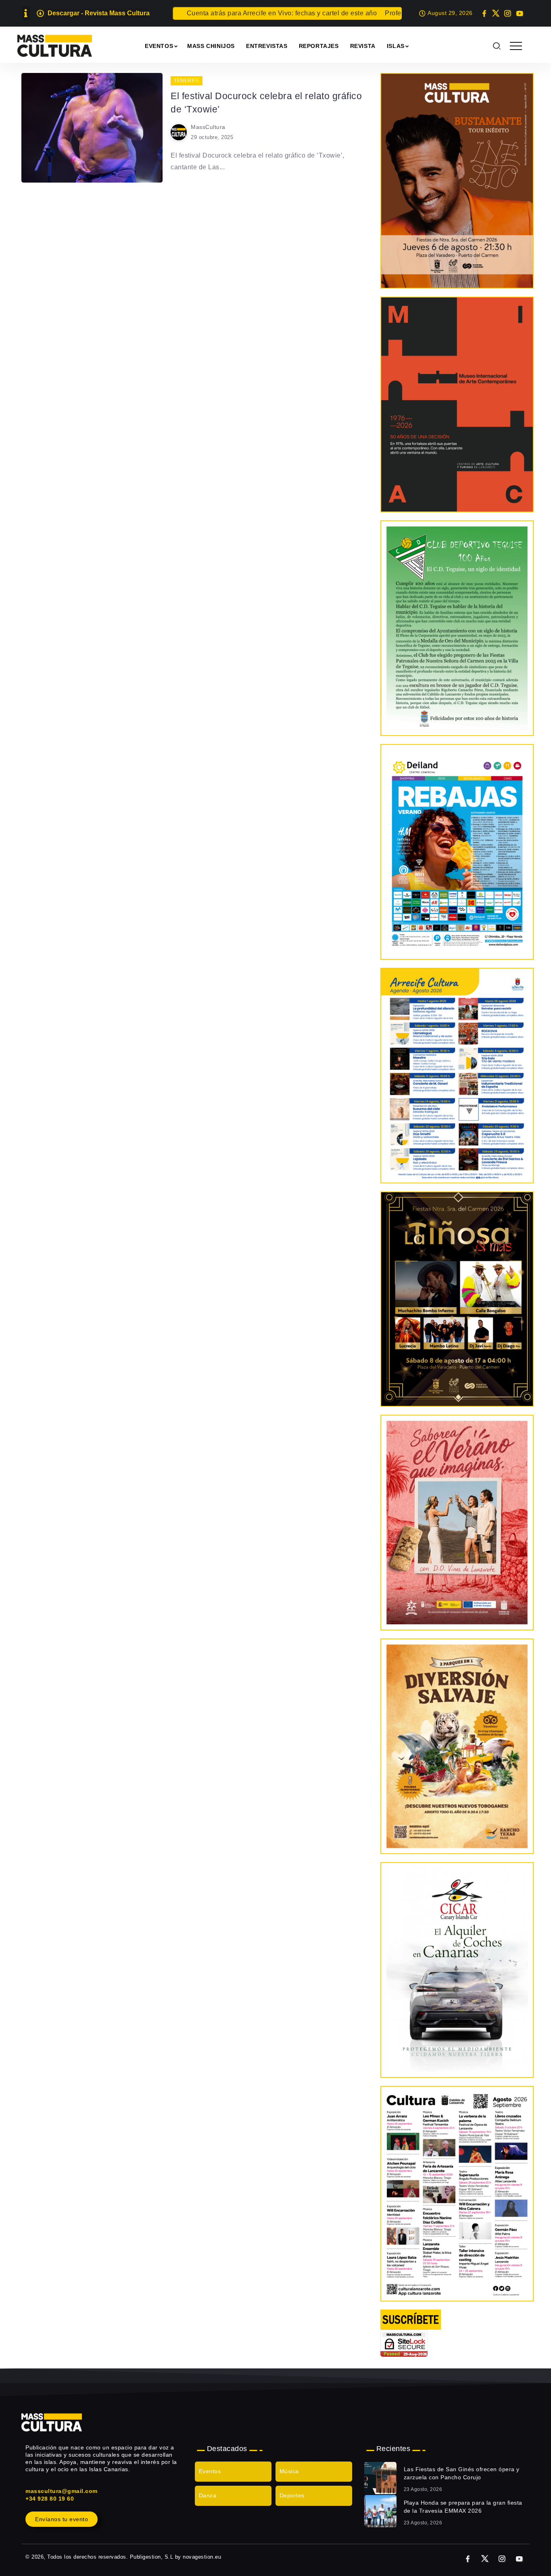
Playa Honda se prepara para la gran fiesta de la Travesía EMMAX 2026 (463, 2507)
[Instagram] (508, 13)
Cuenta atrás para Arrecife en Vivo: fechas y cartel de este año (237, 13)
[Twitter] (496, 13)
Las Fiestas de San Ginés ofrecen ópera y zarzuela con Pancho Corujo (462, 2473)
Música (289, 2471)
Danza (208, 2495)
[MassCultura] (55, 45)
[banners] (457, 1746)
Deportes (292, 2495)
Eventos (210, 2471)
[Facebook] (484, 13)
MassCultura (208, 127)
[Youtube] (519, 13)
